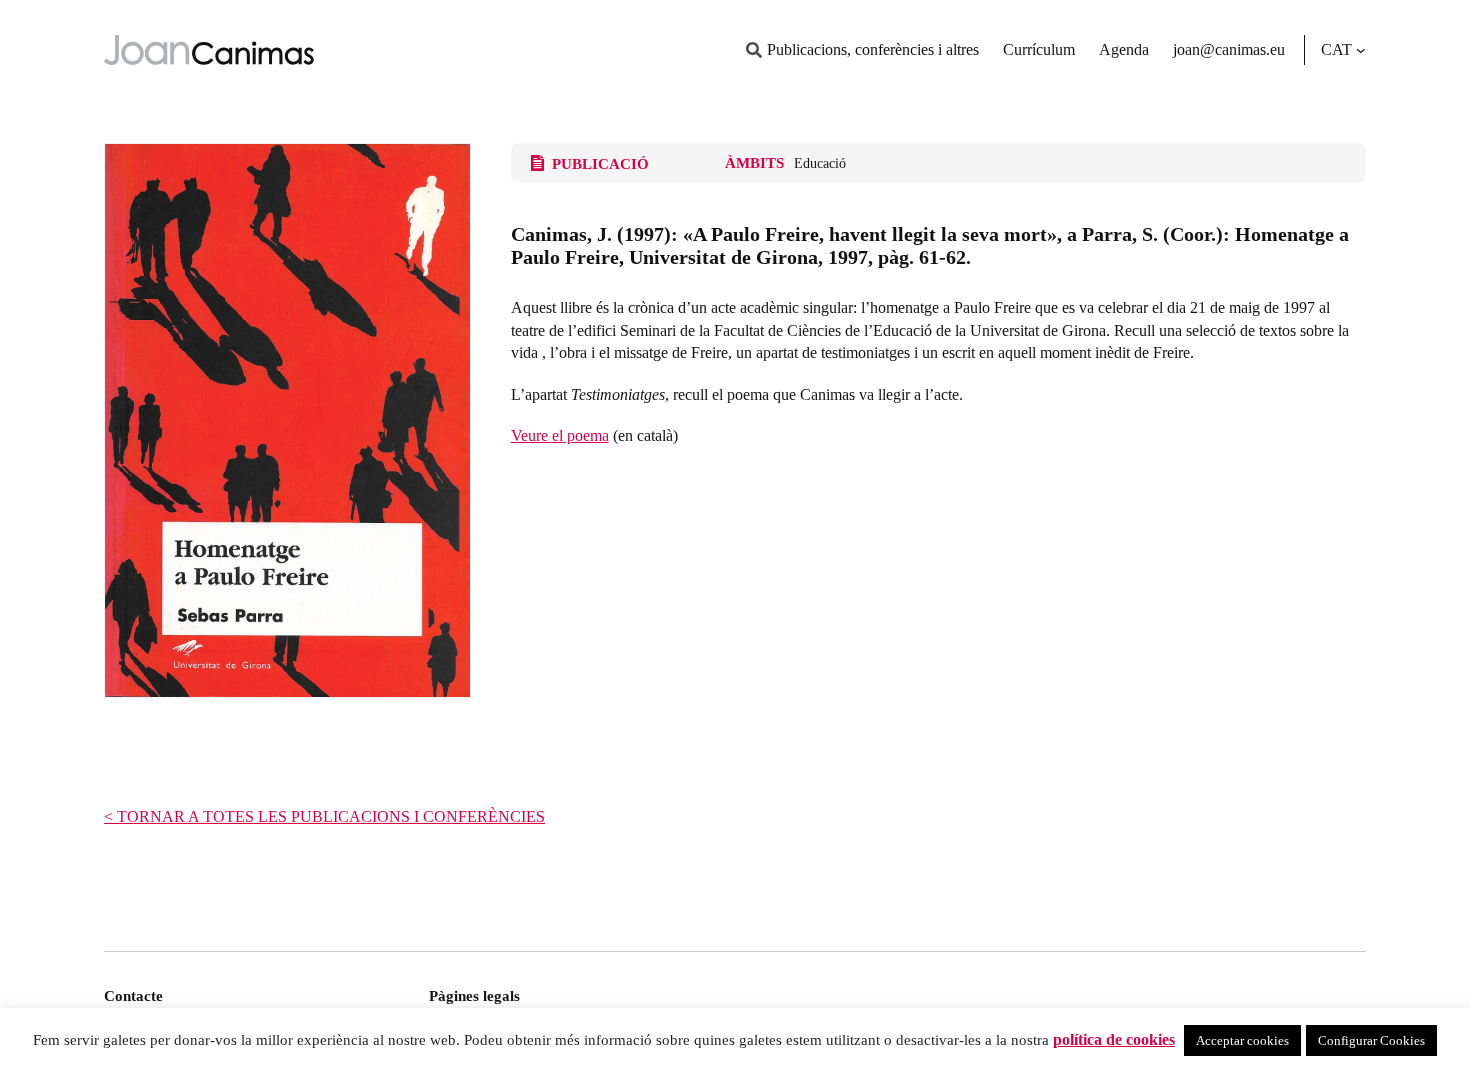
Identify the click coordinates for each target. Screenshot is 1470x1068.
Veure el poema (560, 435)
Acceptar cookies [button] (1242, 1040)
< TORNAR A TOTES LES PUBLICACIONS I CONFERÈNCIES (324, 816)
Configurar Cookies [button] (1371, 1040)
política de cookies (1114, 1039)
